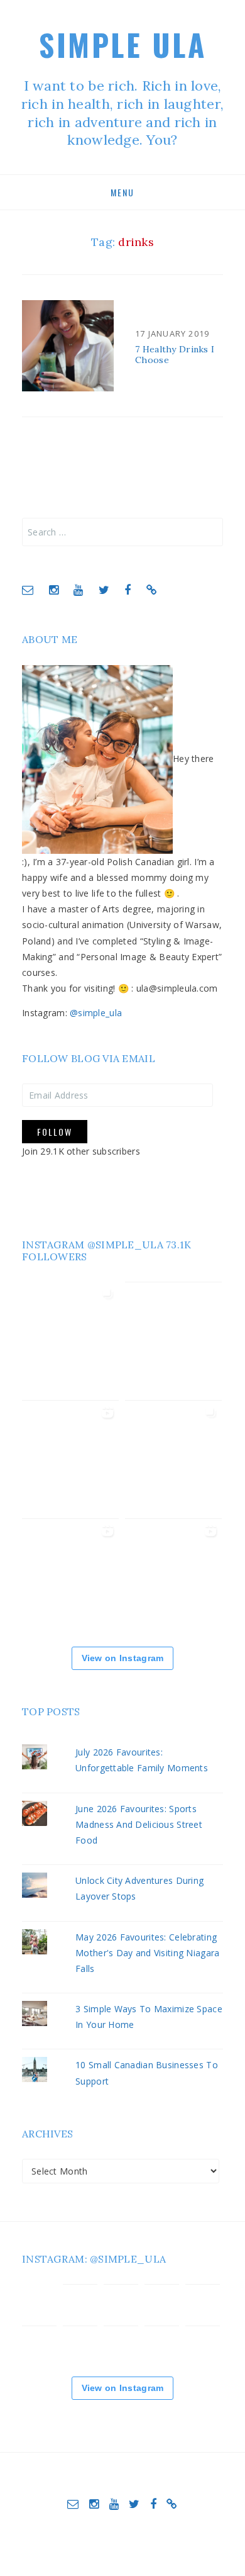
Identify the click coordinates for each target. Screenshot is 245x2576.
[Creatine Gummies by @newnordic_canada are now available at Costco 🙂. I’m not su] (70, 1582)
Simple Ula (122, 44)
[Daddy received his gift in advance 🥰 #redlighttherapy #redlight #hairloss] (173, 1582)
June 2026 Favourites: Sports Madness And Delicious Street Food (139, 1824)
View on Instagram (123, 1658)
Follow (55, 1132)
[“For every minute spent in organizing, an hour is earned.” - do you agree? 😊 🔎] (203, 2344)
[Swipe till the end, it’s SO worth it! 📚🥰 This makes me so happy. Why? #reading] (70, 1345)
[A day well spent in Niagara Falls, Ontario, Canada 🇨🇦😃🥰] (173, 1464)
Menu (122, 192)
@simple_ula (96, 1013)
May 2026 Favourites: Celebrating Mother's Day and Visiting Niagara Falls (147, 1953)
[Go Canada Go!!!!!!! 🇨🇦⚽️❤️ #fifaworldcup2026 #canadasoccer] (173, 1346)
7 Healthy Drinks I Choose (175, 355)
